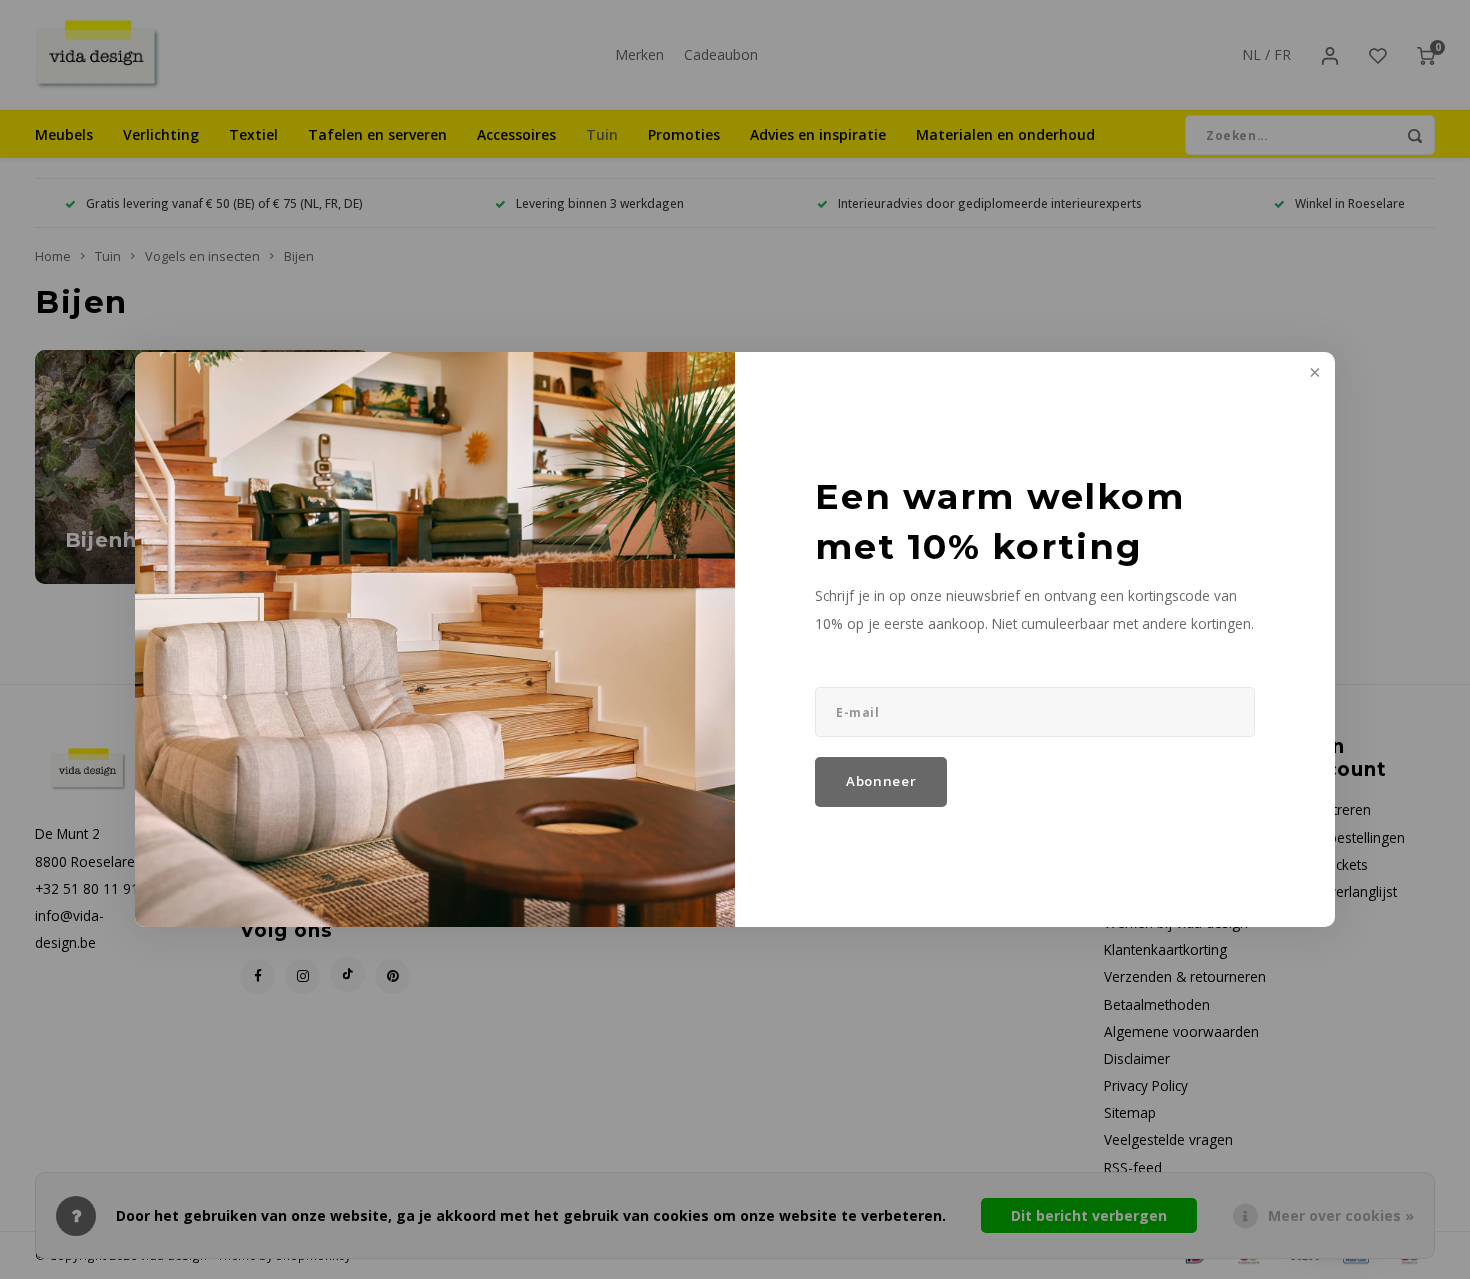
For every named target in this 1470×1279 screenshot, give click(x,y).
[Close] (1313, 374)
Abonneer (881, 781)
